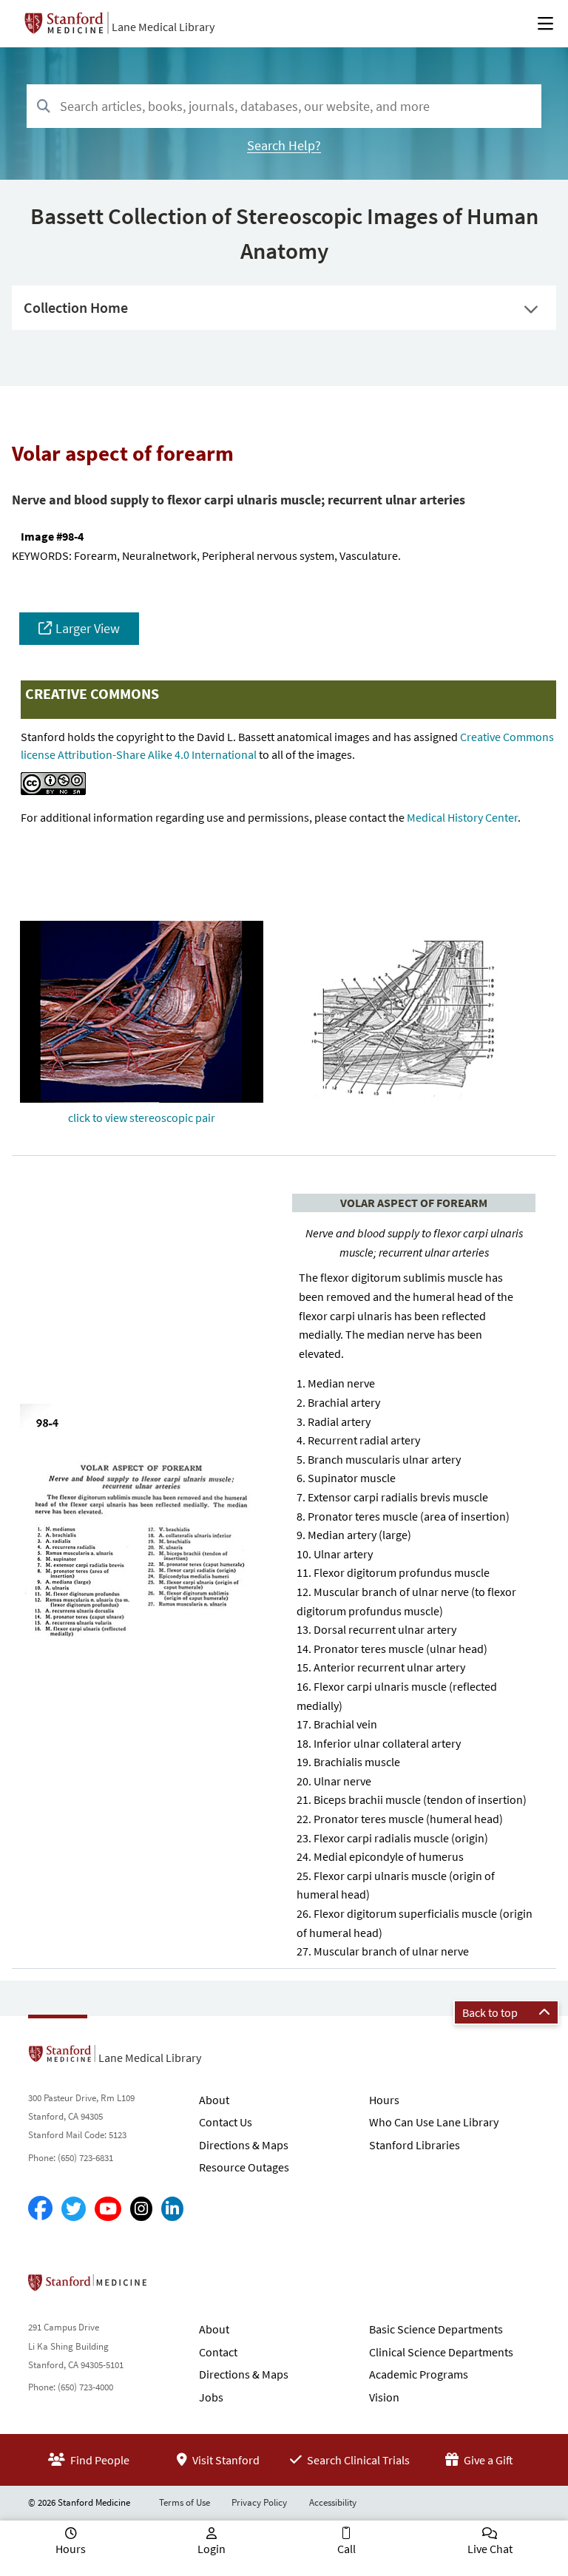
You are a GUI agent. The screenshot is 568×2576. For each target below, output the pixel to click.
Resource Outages (244, 2167)
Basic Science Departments (436, 2329)
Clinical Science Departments (441, 2352)
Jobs (211, 2397)
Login (212, 2549)
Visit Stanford (225, 2460)
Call (346, 2549)
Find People (99, 2460)
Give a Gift (487, 2460)
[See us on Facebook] (40, 2209)
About (214, 2100)
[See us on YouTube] (108, 2209)
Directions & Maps (244, 2145)
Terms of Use (185, 2502)
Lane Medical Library (163, 27)
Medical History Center (462, 817)
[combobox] (284, 106)
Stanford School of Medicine (173, 2287)
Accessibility (333, 2502)
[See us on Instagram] (141, 2209)
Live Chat (490, 2549)
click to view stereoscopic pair (142, 1118)
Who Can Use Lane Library (434, 2122)
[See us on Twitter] (74, 2209)
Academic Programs (419, 2374)
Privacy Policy (259, 2502)
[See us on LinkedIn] (172, 2209)
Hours (384, 2100)
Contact (218, 2352)
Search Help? (284, 145)
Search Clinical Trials (357, 2460)
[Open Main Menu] (545, 24)
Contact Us (226, 2122)
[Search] (44, 107)
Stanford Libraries (415, 2145)
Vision (384, 2397)
